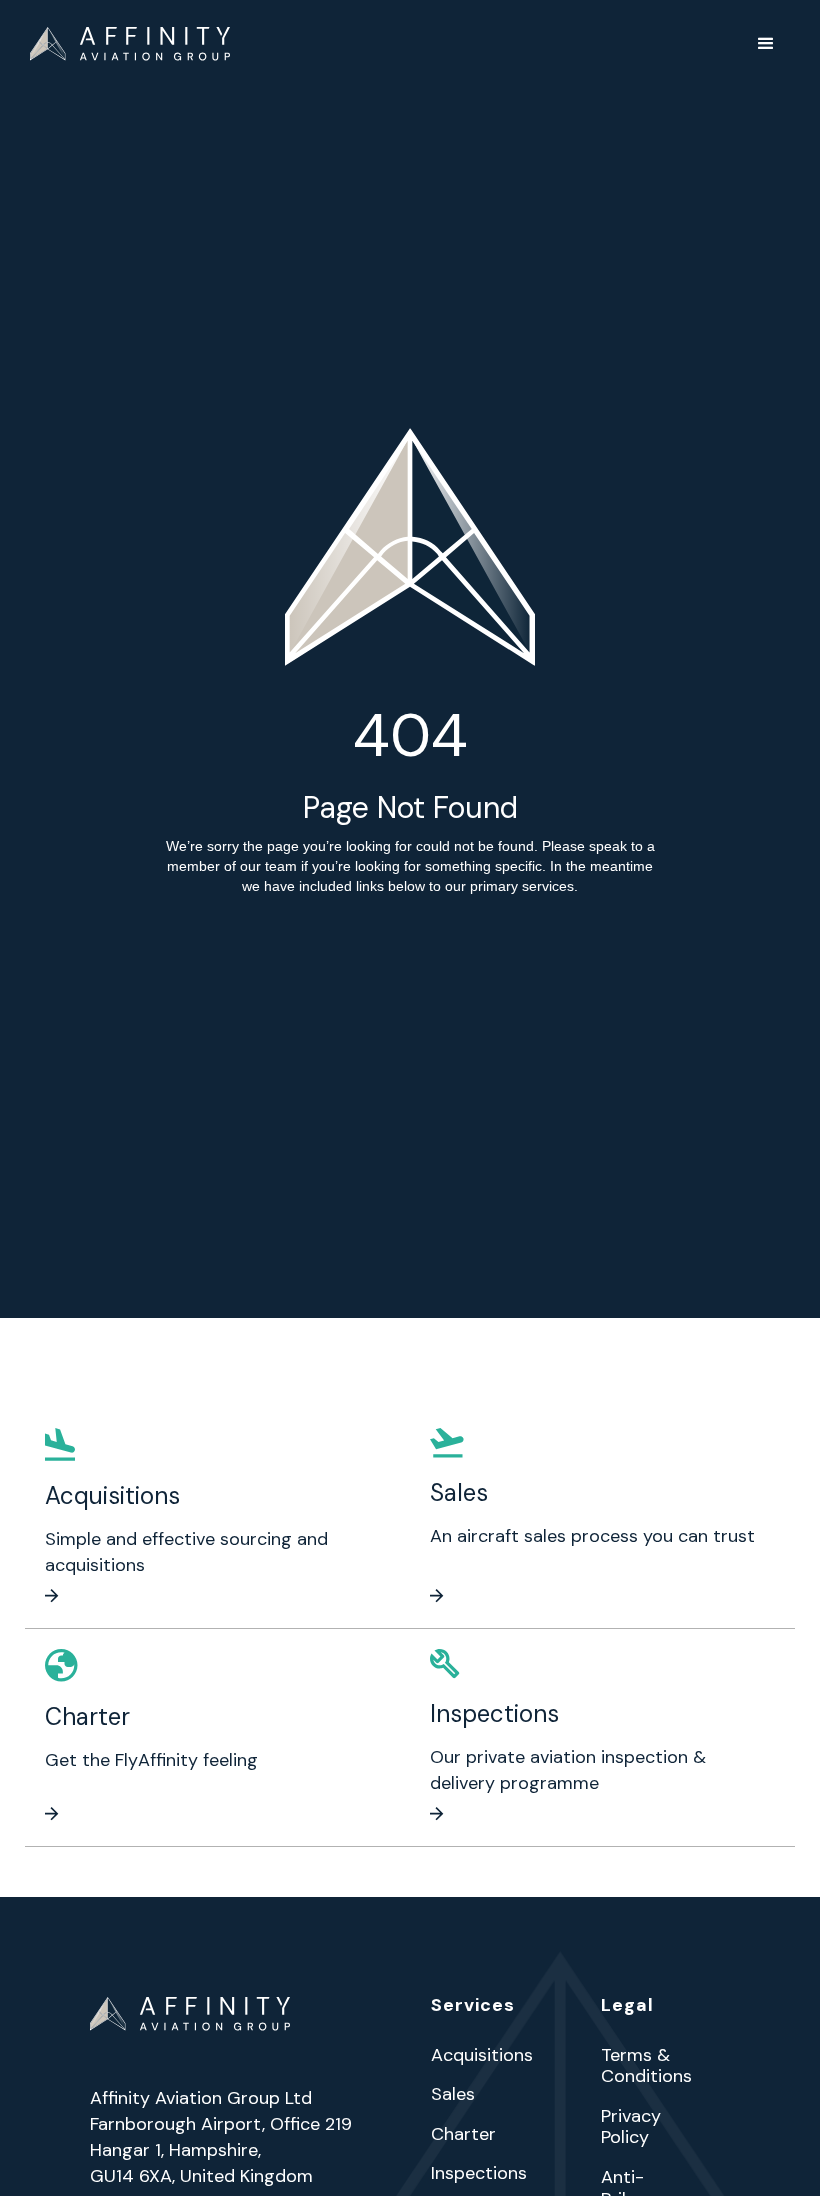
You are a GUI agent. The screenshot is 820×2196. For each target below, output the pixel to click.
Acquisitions (482, 2056)
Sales (453, 2095)
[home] (130, 44)
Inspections (479, 2174)
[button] (766, 44)
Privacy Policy (631, 2127)
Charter (463, 2135)
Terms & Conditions (646, 2066)
